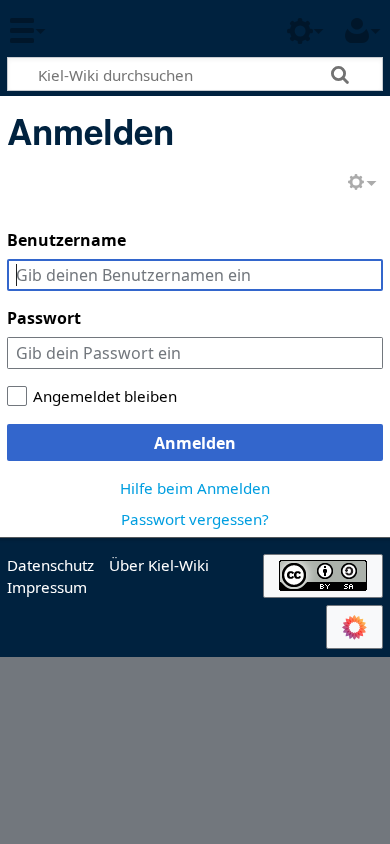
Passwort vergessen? (195, 519)
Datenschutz (50, 565)
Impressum (47, 587)
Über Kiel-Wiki (159, 565)
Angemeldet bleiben (105, 396)
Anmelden (195, 443)
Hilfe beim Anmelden (195, 488)
